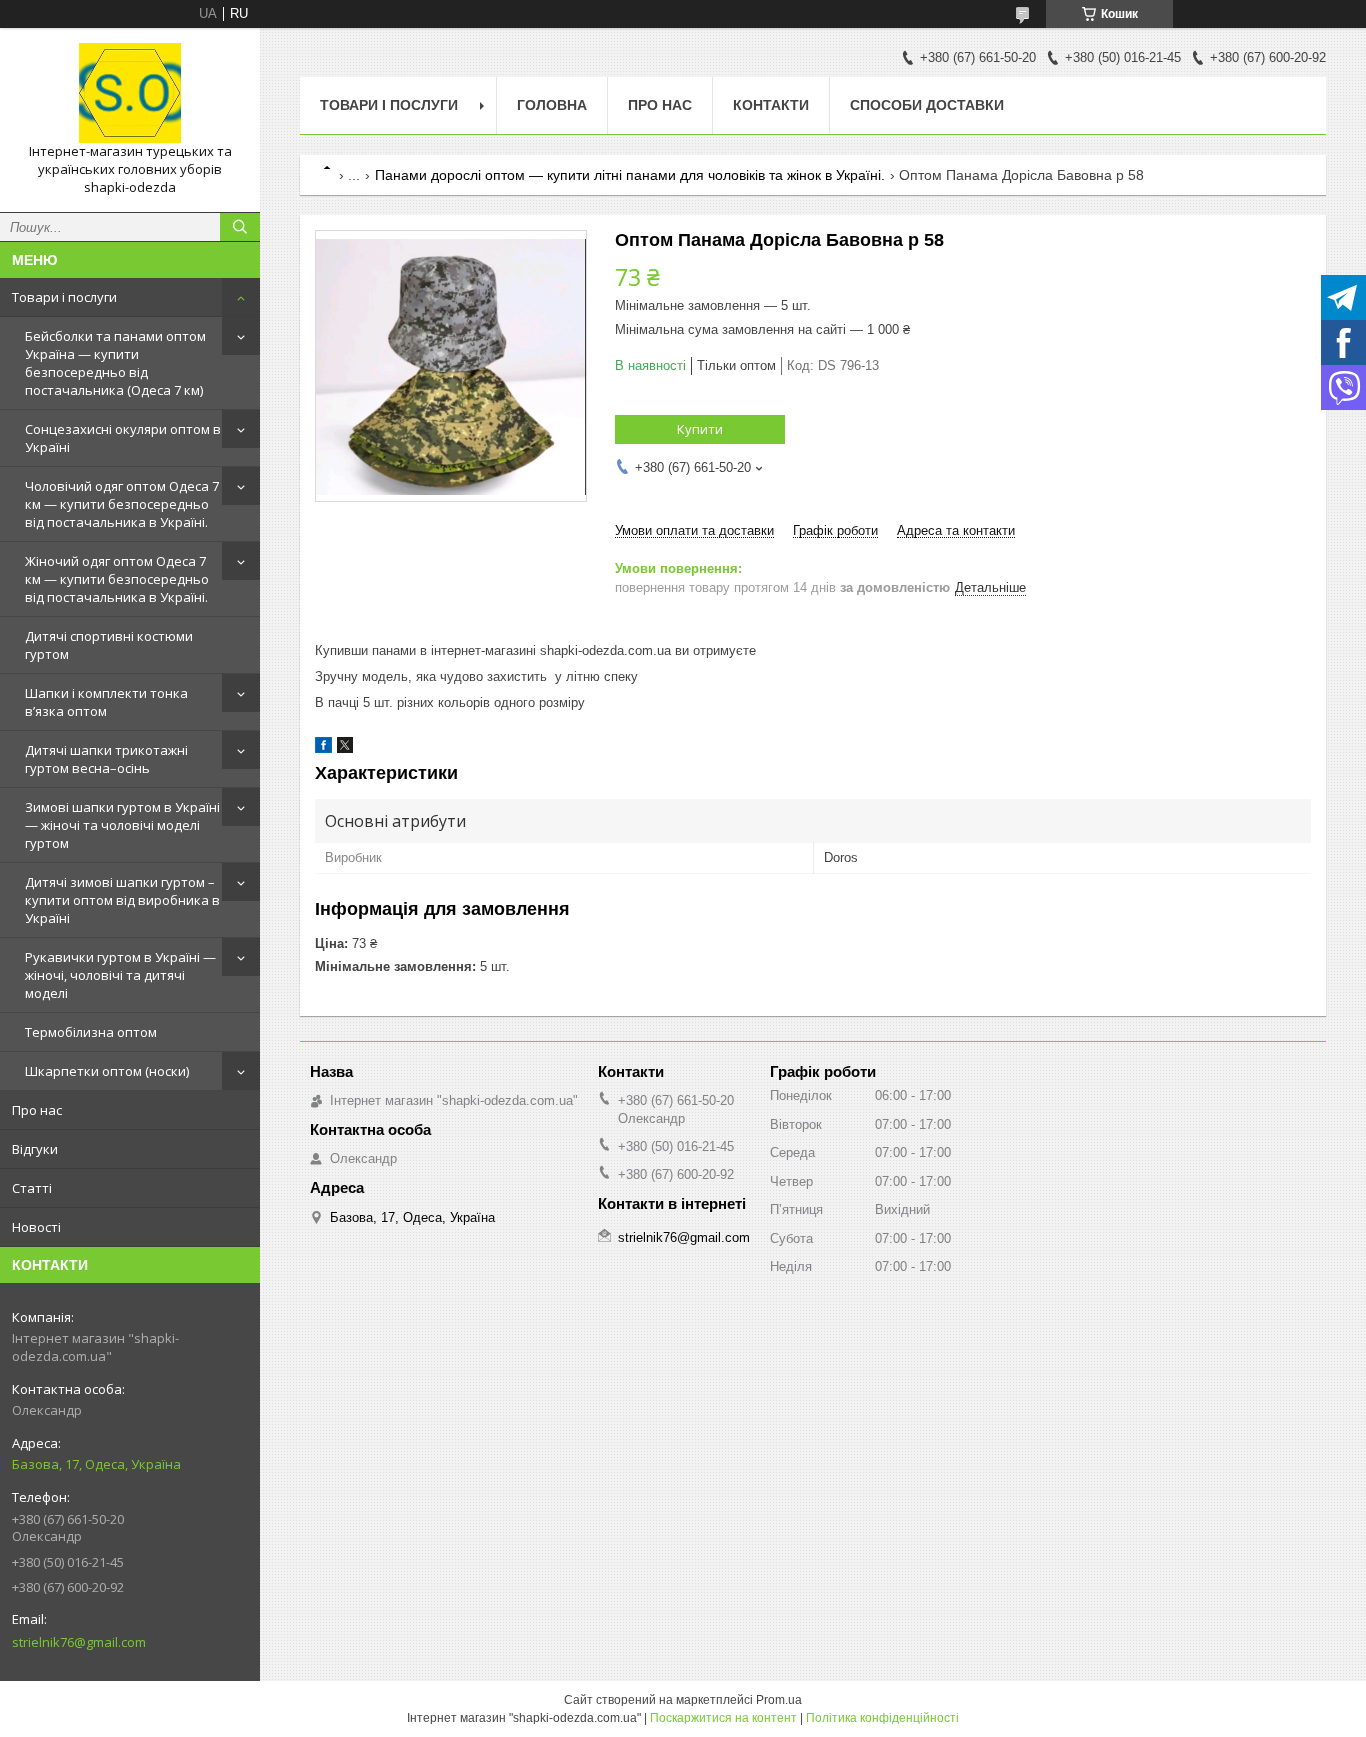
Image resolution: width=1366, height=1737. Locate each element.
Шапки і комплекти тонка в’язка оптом (106, 702)
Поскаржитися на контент (723, 1718)
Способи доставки (927, 105)
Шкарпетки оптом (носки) (107, 1071)
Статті (32, 1188)
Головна (552, 105)
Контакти (771, 105)
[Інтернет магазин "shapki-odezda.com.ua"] (130, 93)
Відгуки (35, 1149)
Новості (36, 1227)
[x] (345, 748)
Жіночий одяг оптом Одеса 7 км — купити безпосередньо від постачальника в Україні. (117, 579)
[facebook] (323, 748)
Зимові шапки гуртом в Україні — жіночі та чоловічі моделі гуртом (122, 825)
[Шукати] (240, 227)
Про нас (37, 1110)
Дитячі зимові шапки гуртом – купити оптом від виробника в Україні (122, 900)
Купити (700, 429)
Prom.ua (779, 1700)
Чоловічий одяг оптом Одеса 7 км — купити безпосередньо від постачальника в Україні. (122, 504)
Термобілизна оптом (91, 1032)
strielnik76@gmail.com (79, 1642)
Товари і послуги (64, 297)
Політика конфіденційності (882, 1718)
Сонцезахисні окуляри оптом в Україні (123, 438)
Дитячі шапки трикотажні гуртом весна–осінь (106, 759)
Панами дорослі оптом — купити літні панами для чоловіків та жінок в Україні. (630, 175)
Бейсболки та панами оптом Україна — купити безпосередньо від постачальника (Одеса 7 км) (115, 363)
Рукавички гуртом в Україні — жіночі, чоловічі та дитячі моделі (120, 975)
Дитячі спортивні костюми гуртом (109, 645)
